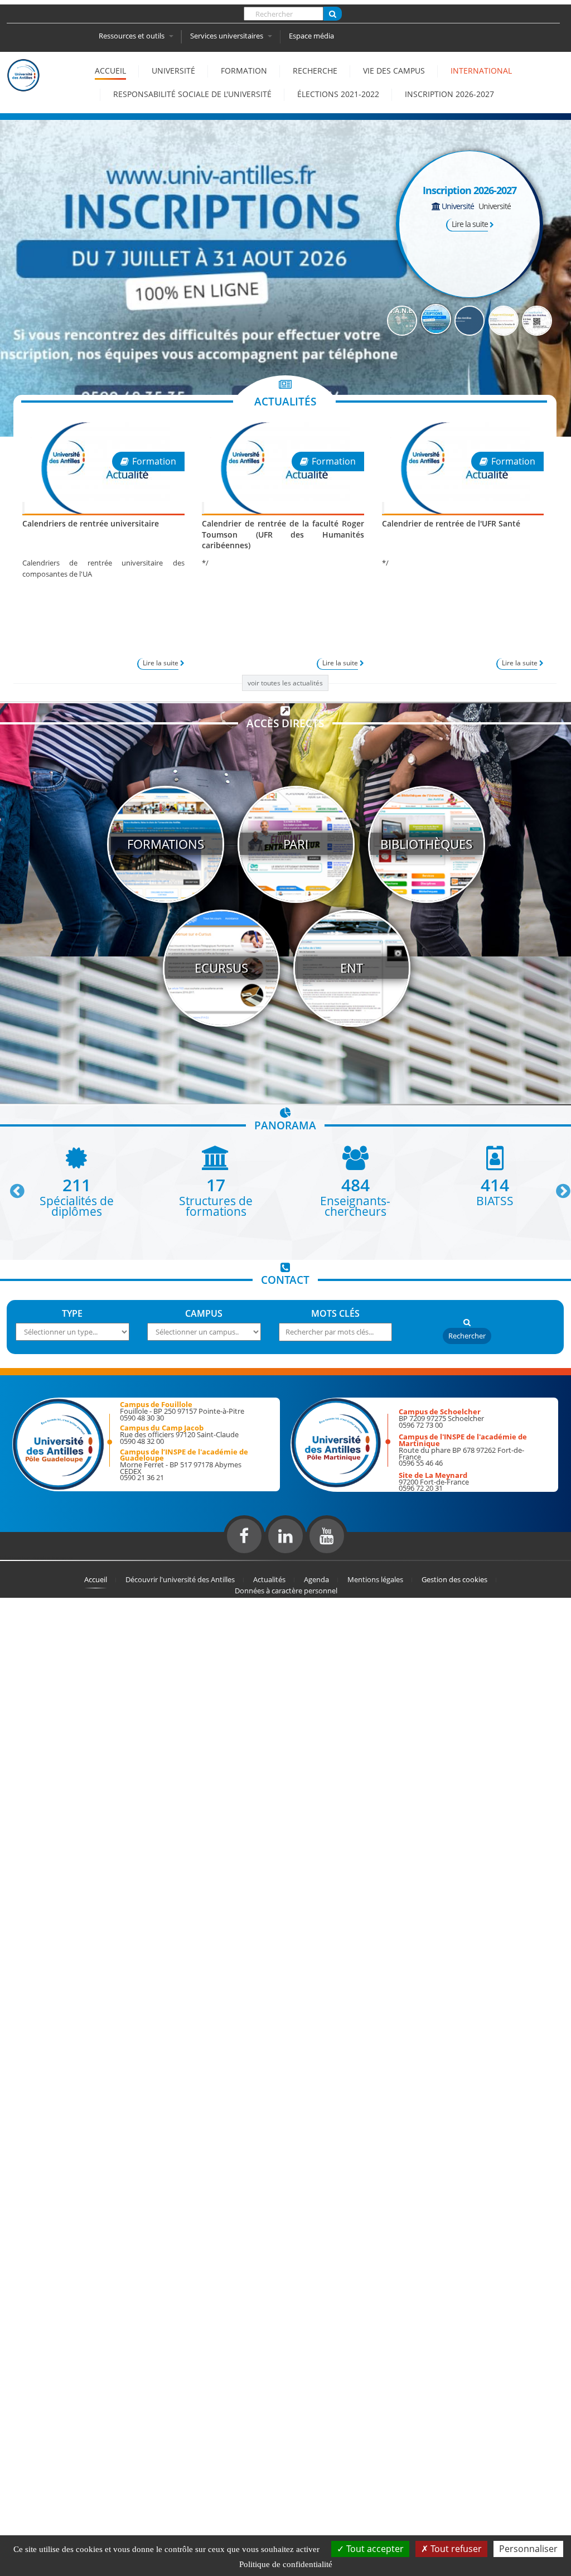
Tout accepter (374, 2549)
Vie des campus (394, 71)
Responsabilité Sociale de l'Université (192, 94)
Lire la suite (470, 224)
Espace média (311, 36)
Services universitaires (228, 36)
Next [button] (558, 1187)
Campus (204, 1313)
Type (72, 1313)
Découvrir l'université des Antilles (180, 1579)
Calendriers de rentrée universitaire (91, 523)
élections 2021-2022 (338, 94)
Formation (244, 71)
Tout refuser (455, 2549)
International (481, 71)
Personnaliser (528, 2549)
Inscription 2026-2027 (449, 94)
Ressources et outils (132, 36)
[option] (76, 1181)
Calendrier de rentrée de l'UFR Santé (451, 523)
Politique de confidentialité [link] (286, 2564)
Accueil (110, 71)
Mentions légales (375, 1579)
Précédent (344, 235)
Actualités (269, 1579)
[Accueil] (23, 86)
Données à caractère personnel (286, 1591)
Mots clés (335, 1313)
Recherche (315, 71)
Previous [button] (12, 1187)
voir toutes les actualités (285, 683)
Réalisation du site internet (37, 1558)
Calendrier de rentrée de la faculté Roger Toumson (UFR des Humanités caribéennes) (283, 534)
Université (173, 71)
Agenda (316, 1579)
